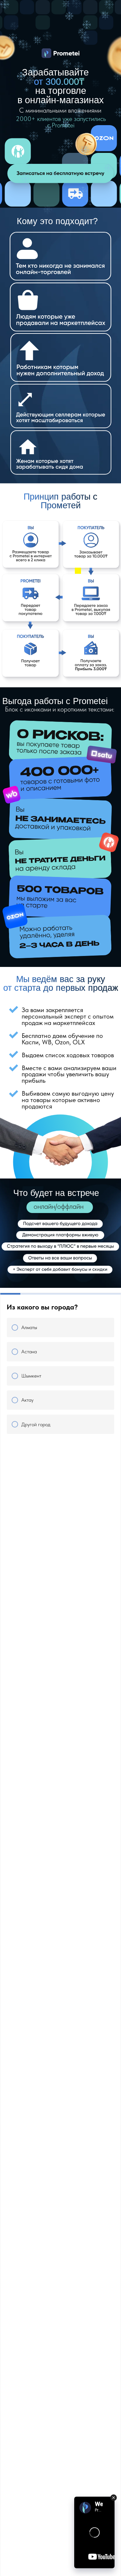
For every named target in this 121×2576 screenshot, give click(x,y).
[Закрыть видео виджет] (114, 2498)
